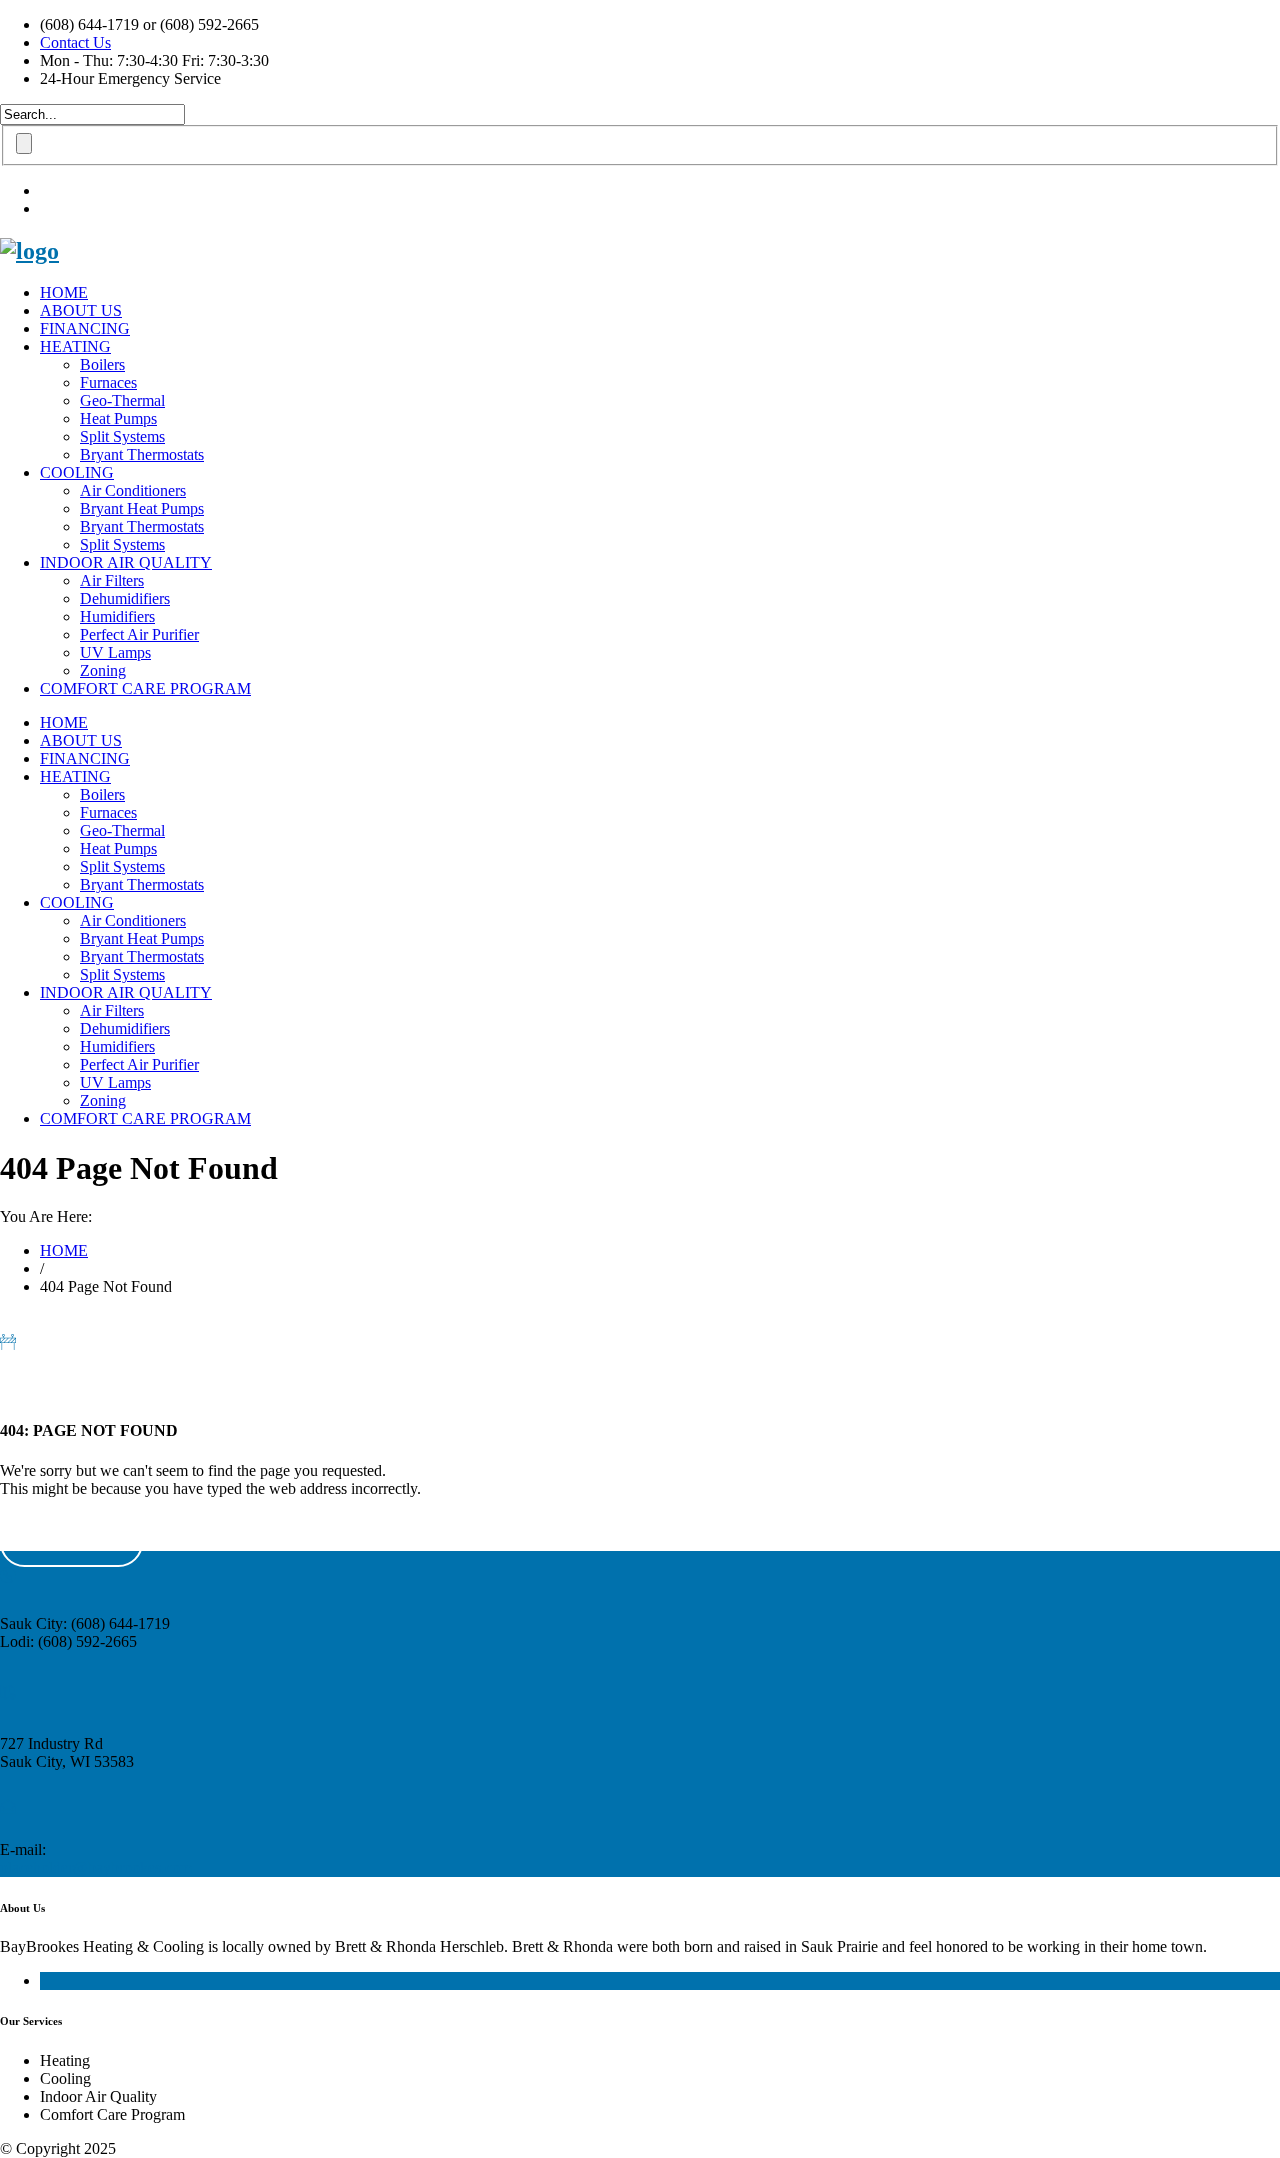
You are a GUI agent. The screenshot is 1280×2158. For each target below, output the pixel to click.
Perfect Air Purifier (139, 634)
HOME (64, 292)
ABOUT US (81, 310)
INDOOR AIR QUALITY (126, 562)
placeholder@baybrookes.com (96, 1867)
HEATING (75, 346)
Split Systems (122, 436)
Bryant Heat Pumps (142, 508)
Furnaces (108, 382)
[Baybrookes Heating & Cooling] (29, 251)
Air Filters (112, 580)
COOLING (77, 472)
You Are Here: (46, 1216)
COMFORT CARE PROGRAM (145, 688)
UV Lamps (115, 652)
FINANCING (85, 328)
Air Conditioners (133, 490)
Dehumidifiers (125, 598)
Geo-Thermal (122, 400)
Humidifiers (117, 616)
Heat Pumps (118, 418)
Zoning (103, 670)
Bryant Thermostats (142, 454)
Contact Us (75, 42)
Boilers (102, 364)
